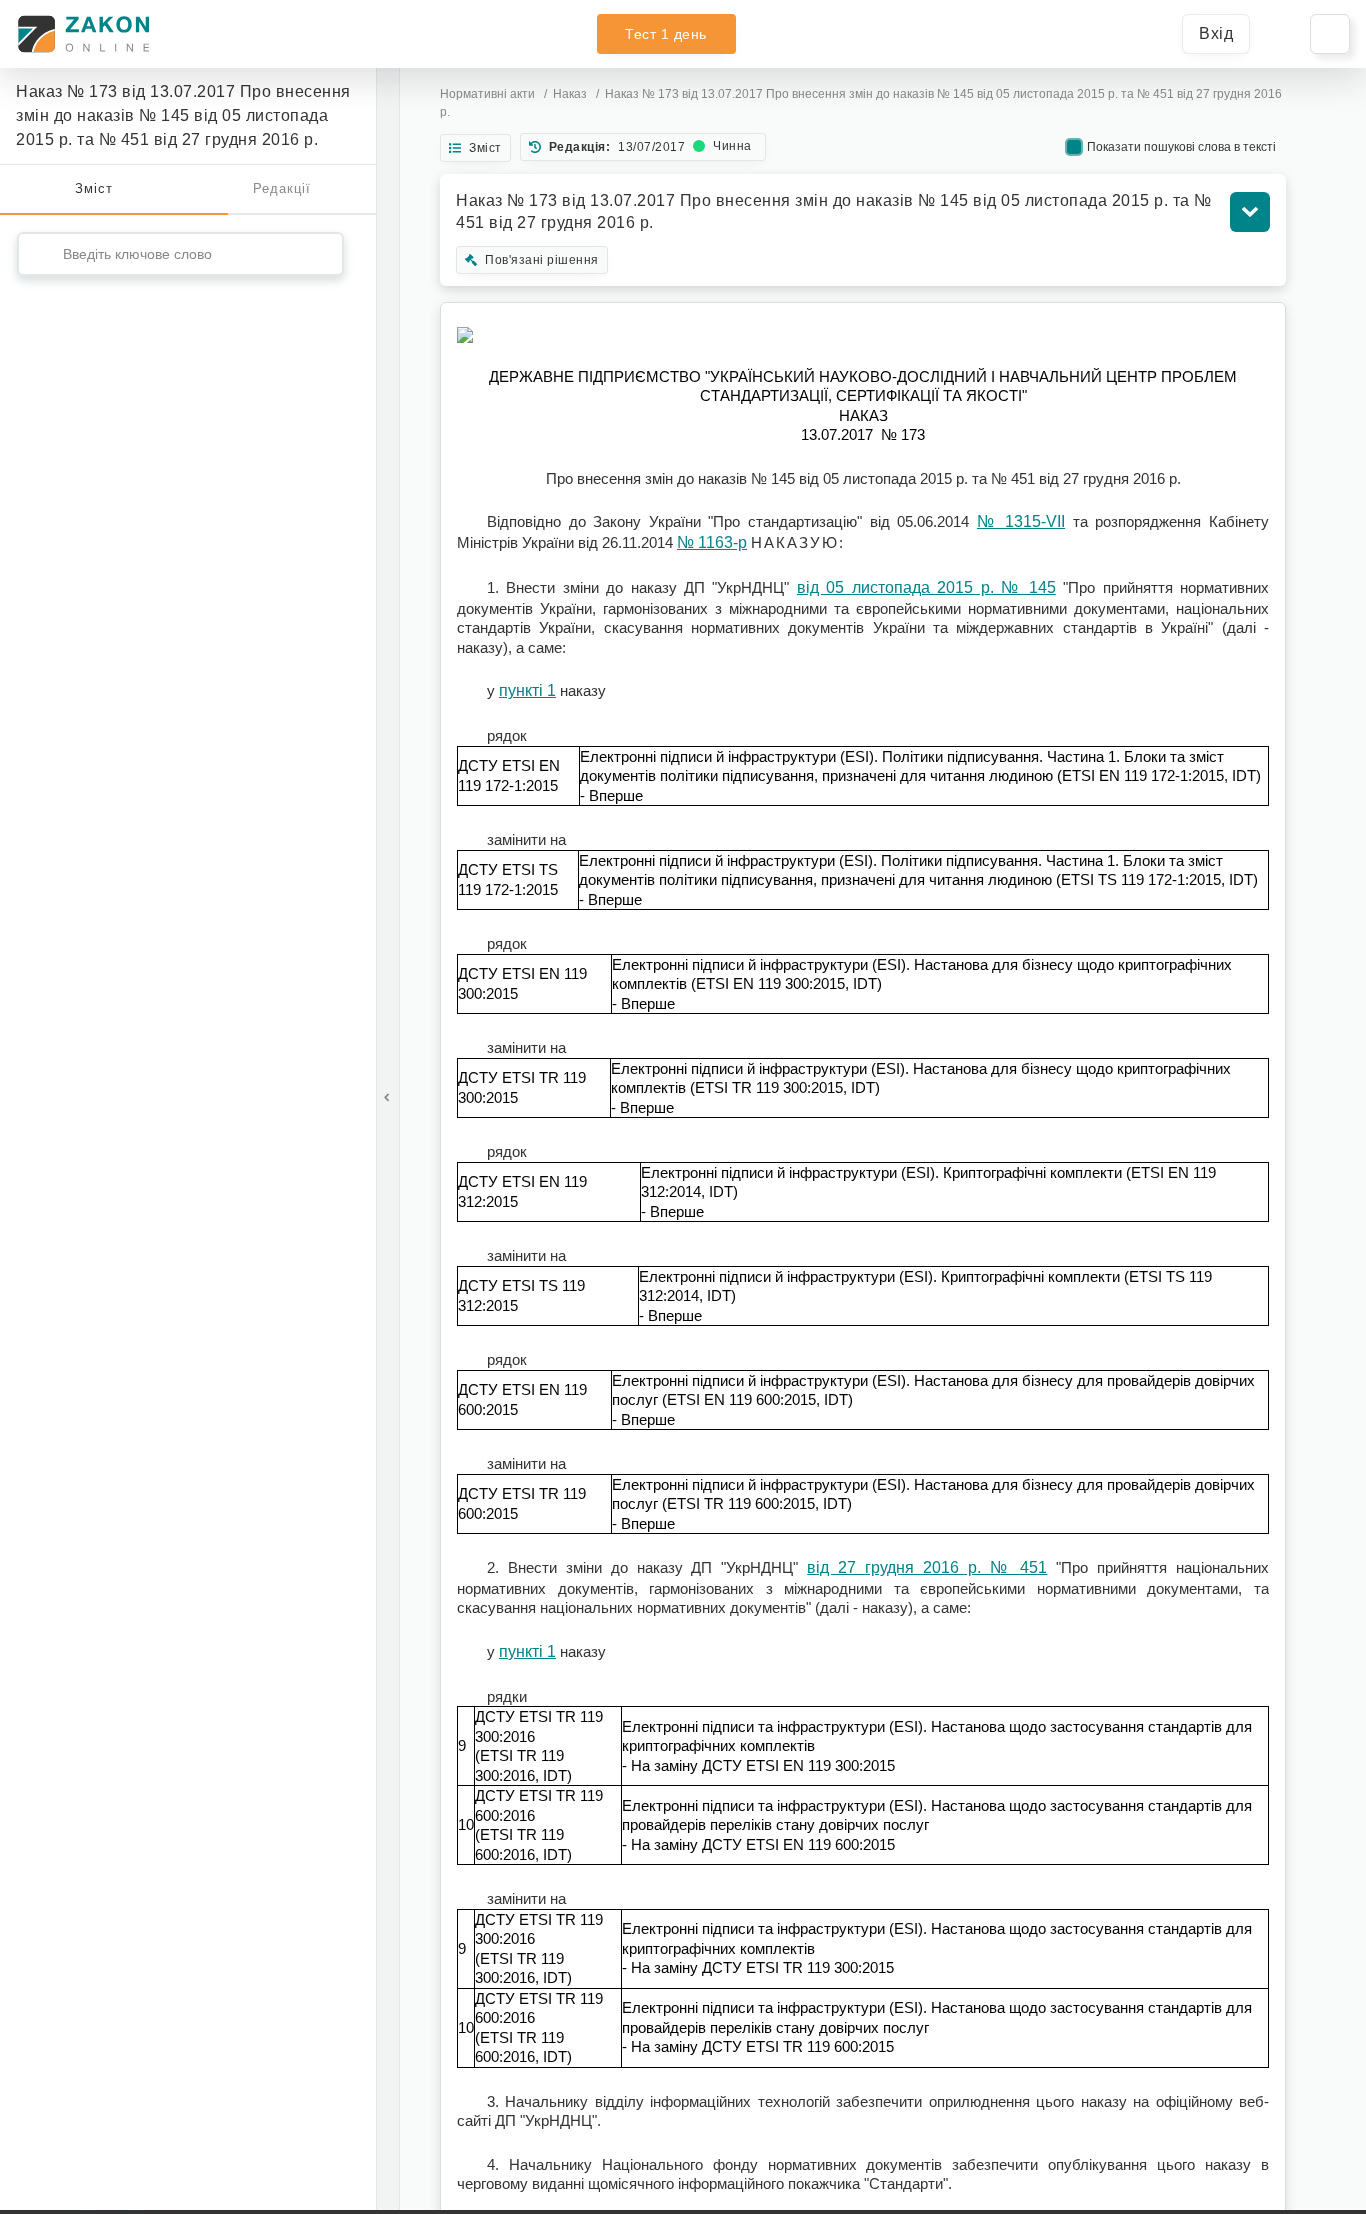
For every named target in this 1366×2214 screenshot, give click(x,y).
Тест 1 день (666, 34)
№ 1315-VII (1021, 521)
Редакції (282, 188)
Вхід (1216, 33)
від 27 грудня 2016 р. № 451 (927, 1567)
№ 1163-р (712, 542)
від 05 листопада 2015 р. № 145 (926, 587)
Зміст (94, 188)
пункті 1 (527, 690)
